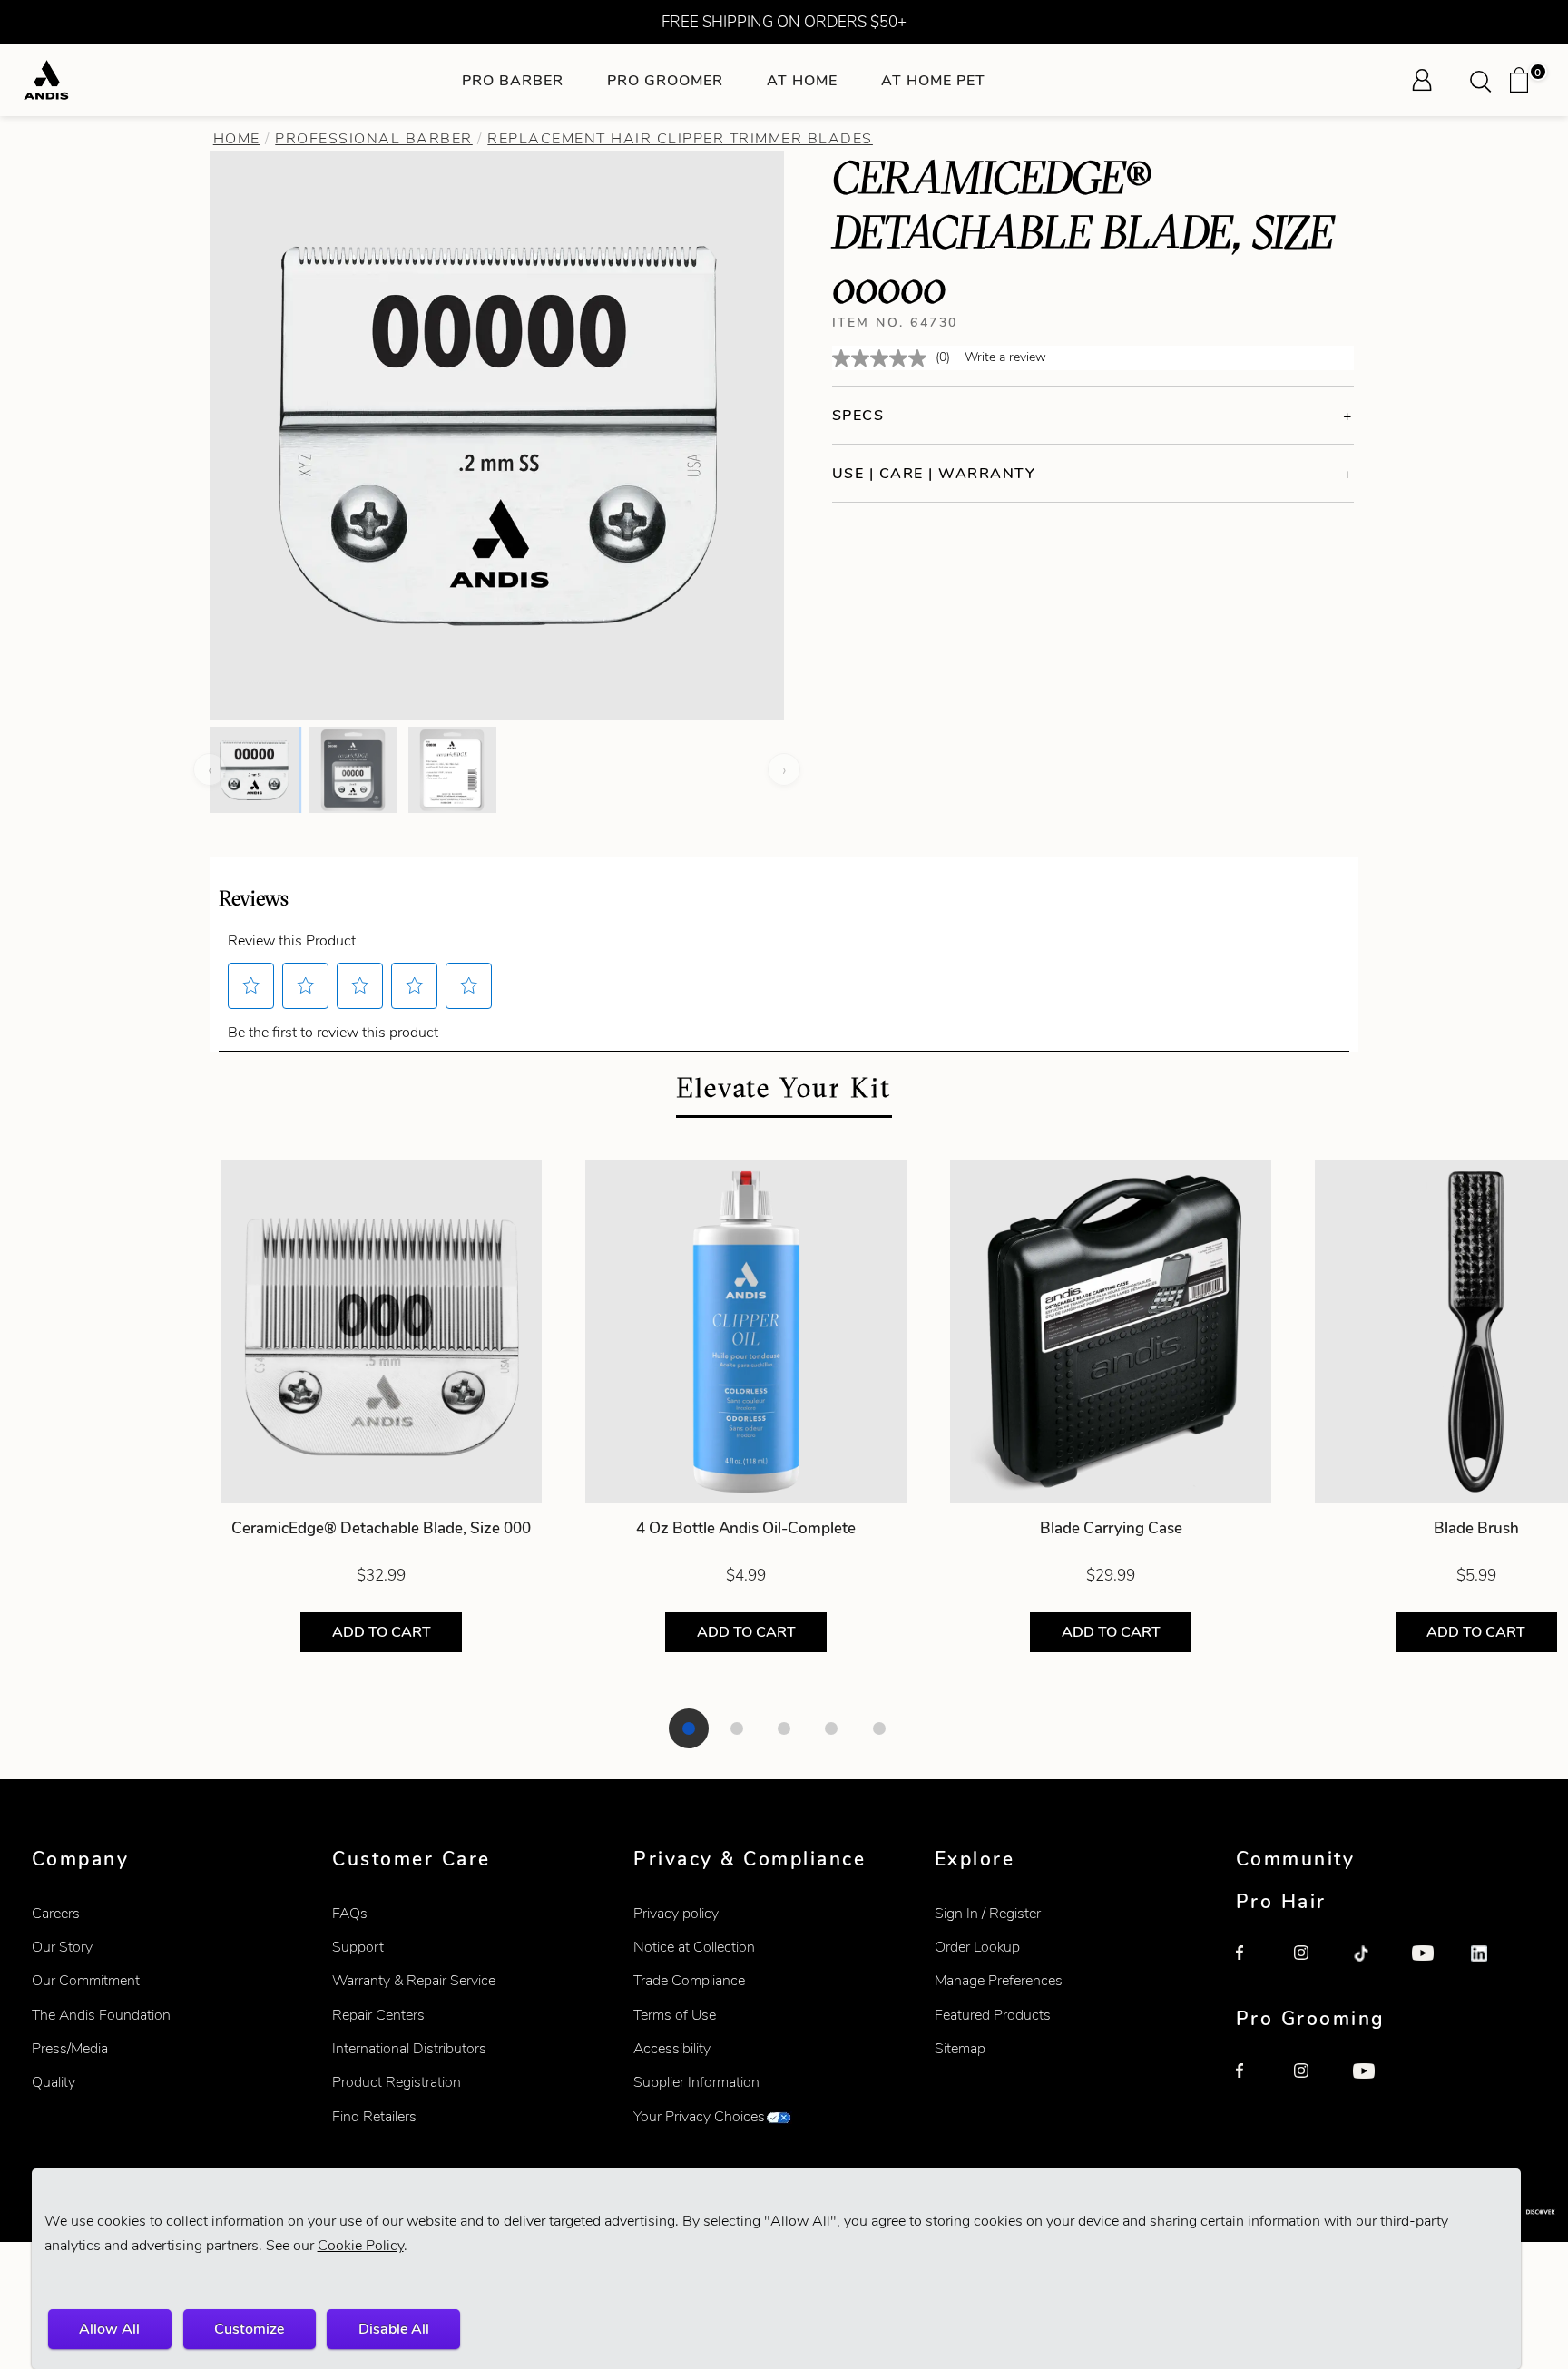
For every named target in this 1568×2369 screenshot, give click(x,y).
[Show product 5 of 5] (879, 1728)
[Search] (1486, 80)
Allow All (109, 2329)
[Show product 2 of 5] (737, 1728)
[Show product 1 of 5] (689, 1728)
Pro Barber (513, 80)
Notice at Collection (694, 1947)
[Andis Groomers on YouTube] (1373, 2083)
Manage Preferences (999, 1980)
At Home (802, 80)
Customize (249, 2329)
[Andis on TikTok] (1373, 1965)
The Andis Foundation (101, 2015)
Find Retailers (374, 2116)
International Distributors (409, 2048)
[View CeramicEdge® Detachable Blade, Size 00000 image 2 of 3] (353, 769)
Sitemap (960, 2048)
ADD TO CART (382, 1632)
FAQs (350, 1913)
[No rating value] (884, 358)
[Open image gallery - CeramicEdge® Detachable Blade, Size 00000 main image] (497, 433)
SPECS (858, 415)
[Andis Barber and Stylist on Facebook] (1256, 1965)
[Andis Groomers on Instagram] (1314, 2083)
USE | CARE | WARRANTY (934, 473)
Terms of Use (675, 2015)
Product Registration (397, 2082)
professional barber (374, 138)
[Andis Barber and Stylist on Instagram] (1314, 1965)
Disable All (394, 2329)
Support (358, 1947)
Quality (54, 2082)
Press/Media (70, 2048)
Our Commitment (86, 1980)
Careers (56, 1913)
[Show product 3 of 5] (784, 1728)
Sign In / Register (988, 1913)
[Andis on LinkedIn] (1491, 1965)
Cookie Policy (361, 2245)
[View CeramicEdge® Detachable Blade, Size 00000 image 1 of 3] (254, 769)
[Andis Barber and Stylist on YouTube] (1432, 1965)
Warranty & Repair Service (414, 1980)
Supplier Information (696, 2082)
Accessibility (672, 2048)
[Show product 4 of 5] (831, 1728)
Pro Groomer (665, 80)
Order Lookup (977, 1947)
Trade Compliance (689, 1980)
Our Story (62, 1947)
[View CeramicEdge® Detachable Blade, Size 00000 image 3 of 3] (452, 769)
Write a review (1005, 357)
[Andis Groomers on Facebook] (1256, 2083)
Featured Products (993, 2015)
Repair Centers (378, 2015)
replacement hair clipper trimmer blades (680, 138)
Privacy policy (676, 1913)
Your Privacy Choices (699, 2116)
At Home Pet (933, 80)
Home (237, 138)
